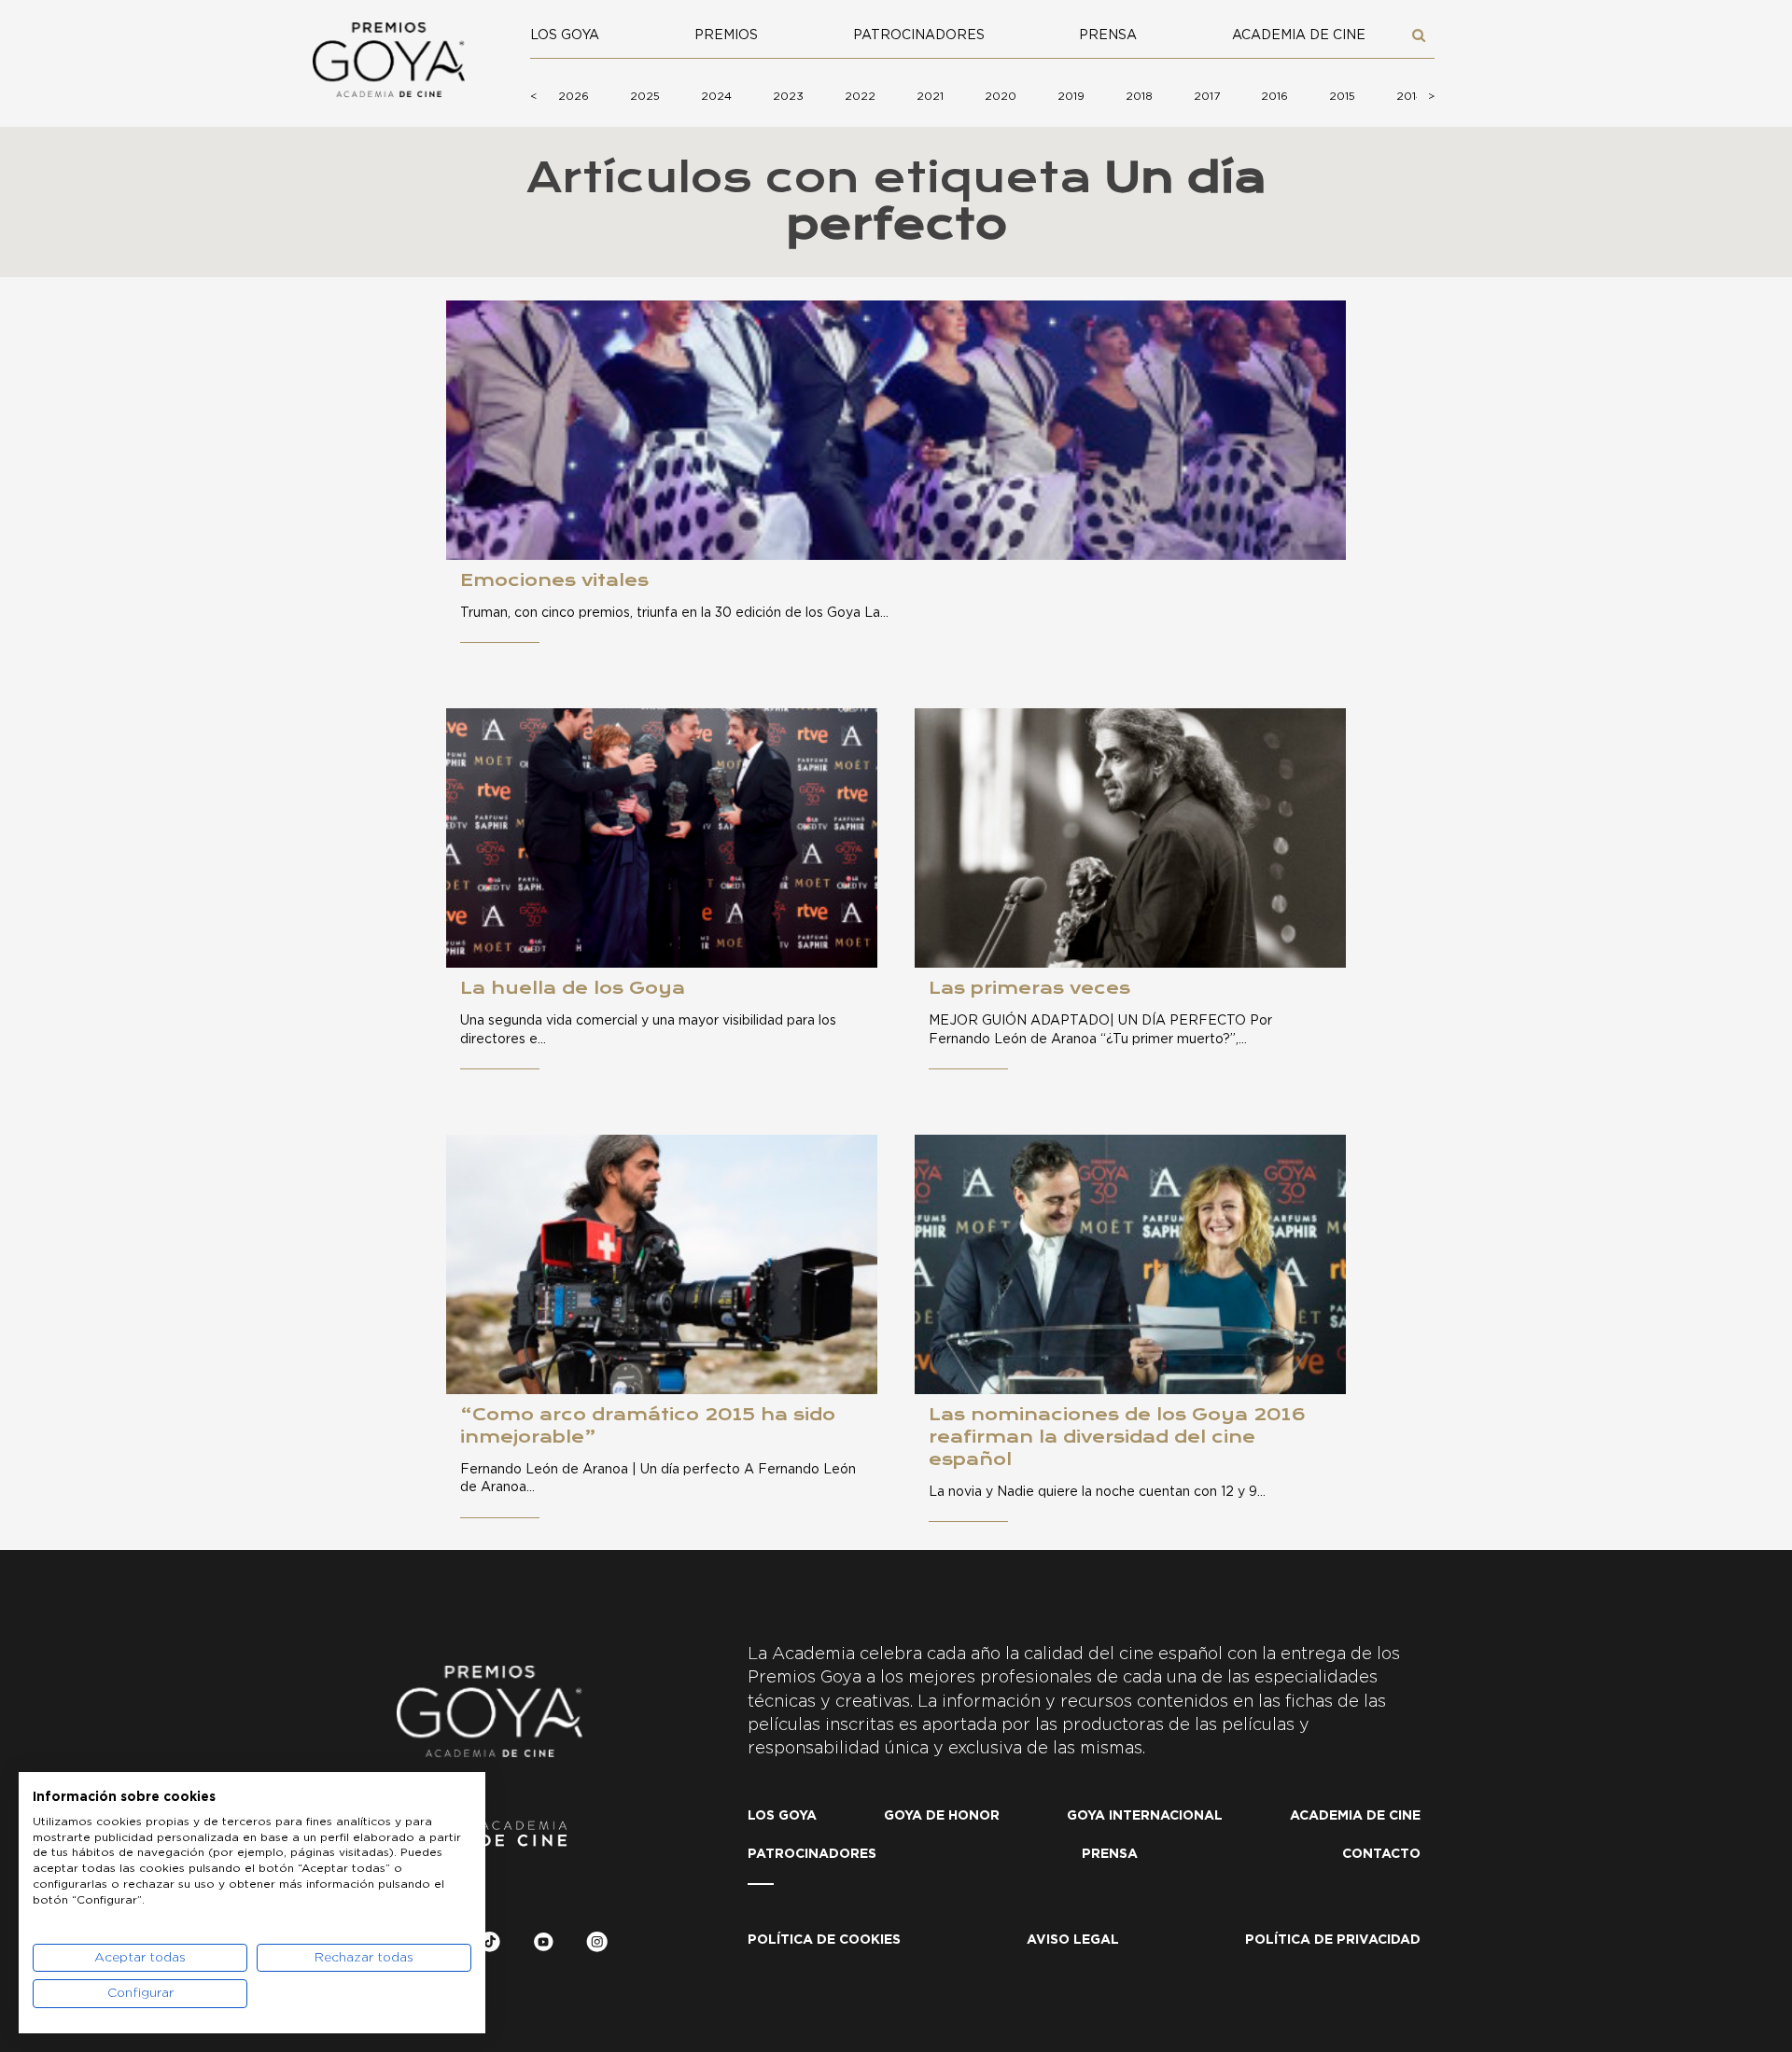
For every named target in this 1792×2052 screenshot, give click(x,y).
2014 (1410, 96)
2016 (1274, 96)
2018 (1139, 96)
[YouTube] (544, 1945)
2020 (1001, 96)
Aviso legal (1073, 1940)
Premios (726, 35)
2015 (1342, 96)
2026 (574, 96)
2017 (1207, 96)
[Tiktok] (490, 1945)
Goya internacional (1145, 1816)
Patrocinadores (919, 35)
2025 (645, 96)
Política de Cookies (824, 1940)
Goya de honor (942, 1816)
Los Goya (565, 35)
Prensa (1108, 35)
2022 (860, 96)
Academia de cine (1299, 35)
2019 (1071, 96)
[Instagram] (597, 1945)
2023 (788, 96)
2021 (930, 96)
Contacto (1381, 1854)
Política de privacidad (1333, 1940)
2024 (716, 96)
